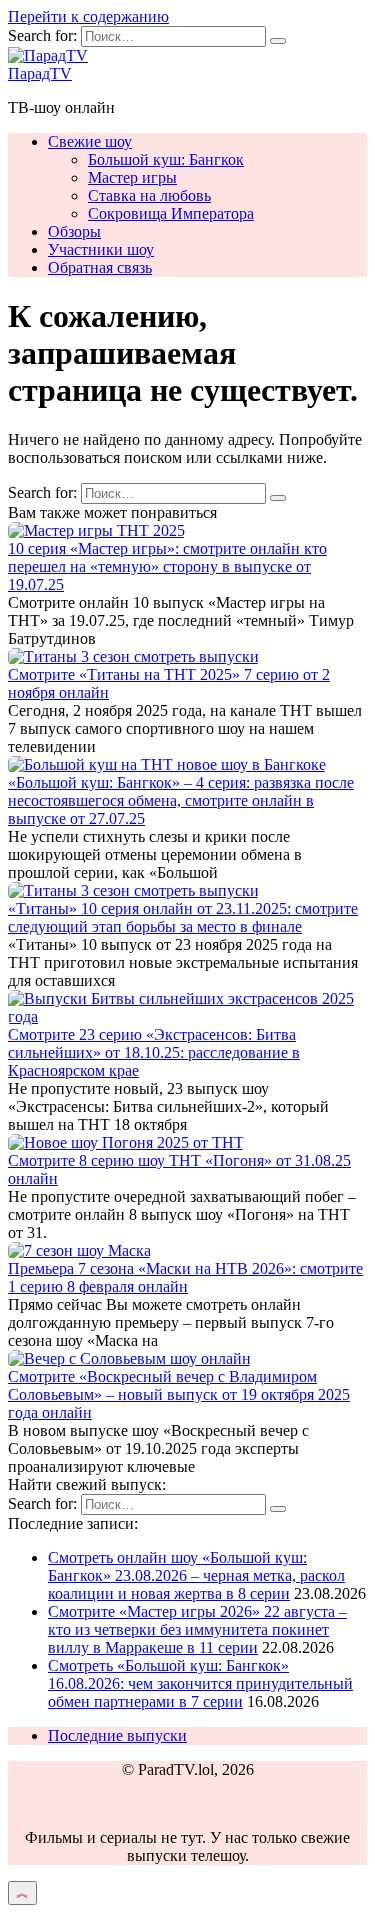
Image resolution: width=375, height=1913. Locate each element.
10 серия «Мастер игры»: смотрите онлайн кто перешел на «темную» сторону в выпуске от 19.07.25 (167, 566)
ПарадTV (40, 73)
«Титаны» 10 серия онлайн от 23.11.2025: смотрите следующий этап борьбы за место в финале (183, 917)
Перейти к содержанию (88, 16)
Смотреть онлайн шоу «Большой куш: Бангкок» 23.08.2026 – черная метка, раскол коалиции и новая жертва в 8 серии (196, 1575)
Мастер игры (132, 177)
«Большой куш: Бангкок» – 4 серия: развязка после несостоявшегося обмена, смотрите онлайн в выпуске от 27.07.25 (181, 800)
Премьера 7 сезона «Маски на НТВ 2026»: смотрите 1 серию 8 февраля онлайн (185, 1277)
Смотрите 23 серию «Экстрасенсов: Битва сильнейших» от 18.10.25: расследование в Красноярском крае (154, 1052)
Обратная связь (100, 267)
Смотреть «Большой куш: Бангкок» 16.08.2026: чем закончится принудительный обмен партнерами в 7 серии (200, 1683)
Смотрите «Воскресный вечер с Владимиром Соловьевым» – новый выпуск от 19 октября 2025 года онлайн (179, 1394)
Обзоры (74, 231)
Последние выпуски (117, 1735)
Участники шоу (101, 249)
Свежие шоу (90, 141)
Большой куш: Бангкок (166, 159)
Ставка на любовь (149, 195)
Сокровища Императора (171, 213)
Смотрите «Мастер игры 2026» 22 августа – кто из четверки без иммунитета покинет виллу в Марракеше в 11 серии (197, 1629)
